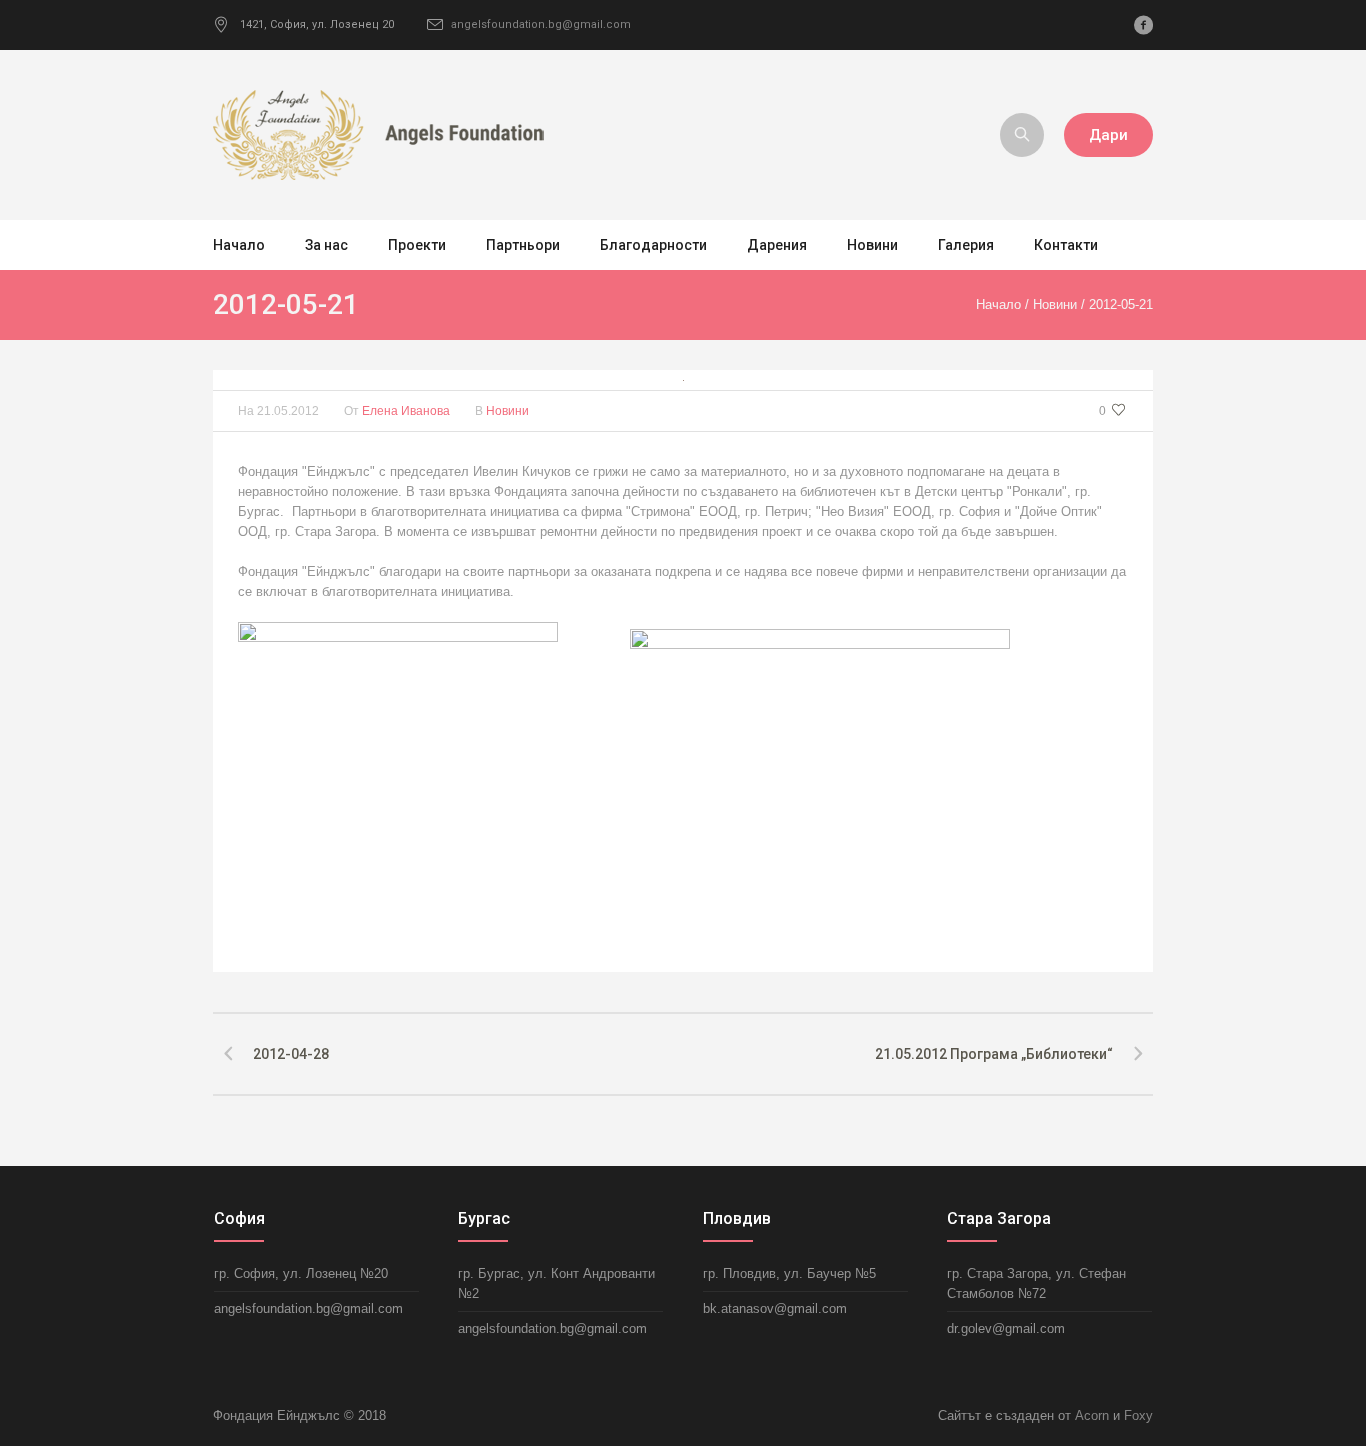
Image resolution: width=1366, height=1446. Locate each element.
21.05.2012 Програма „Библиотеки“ (994, 1054)
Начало (998, 304)
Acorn (1092, 1415)
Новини (1055, 304)
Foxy (1138, 1415)
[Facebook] (1143, 25)
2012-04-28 (291, 1054)
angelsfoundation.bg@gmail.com (541, 24)
